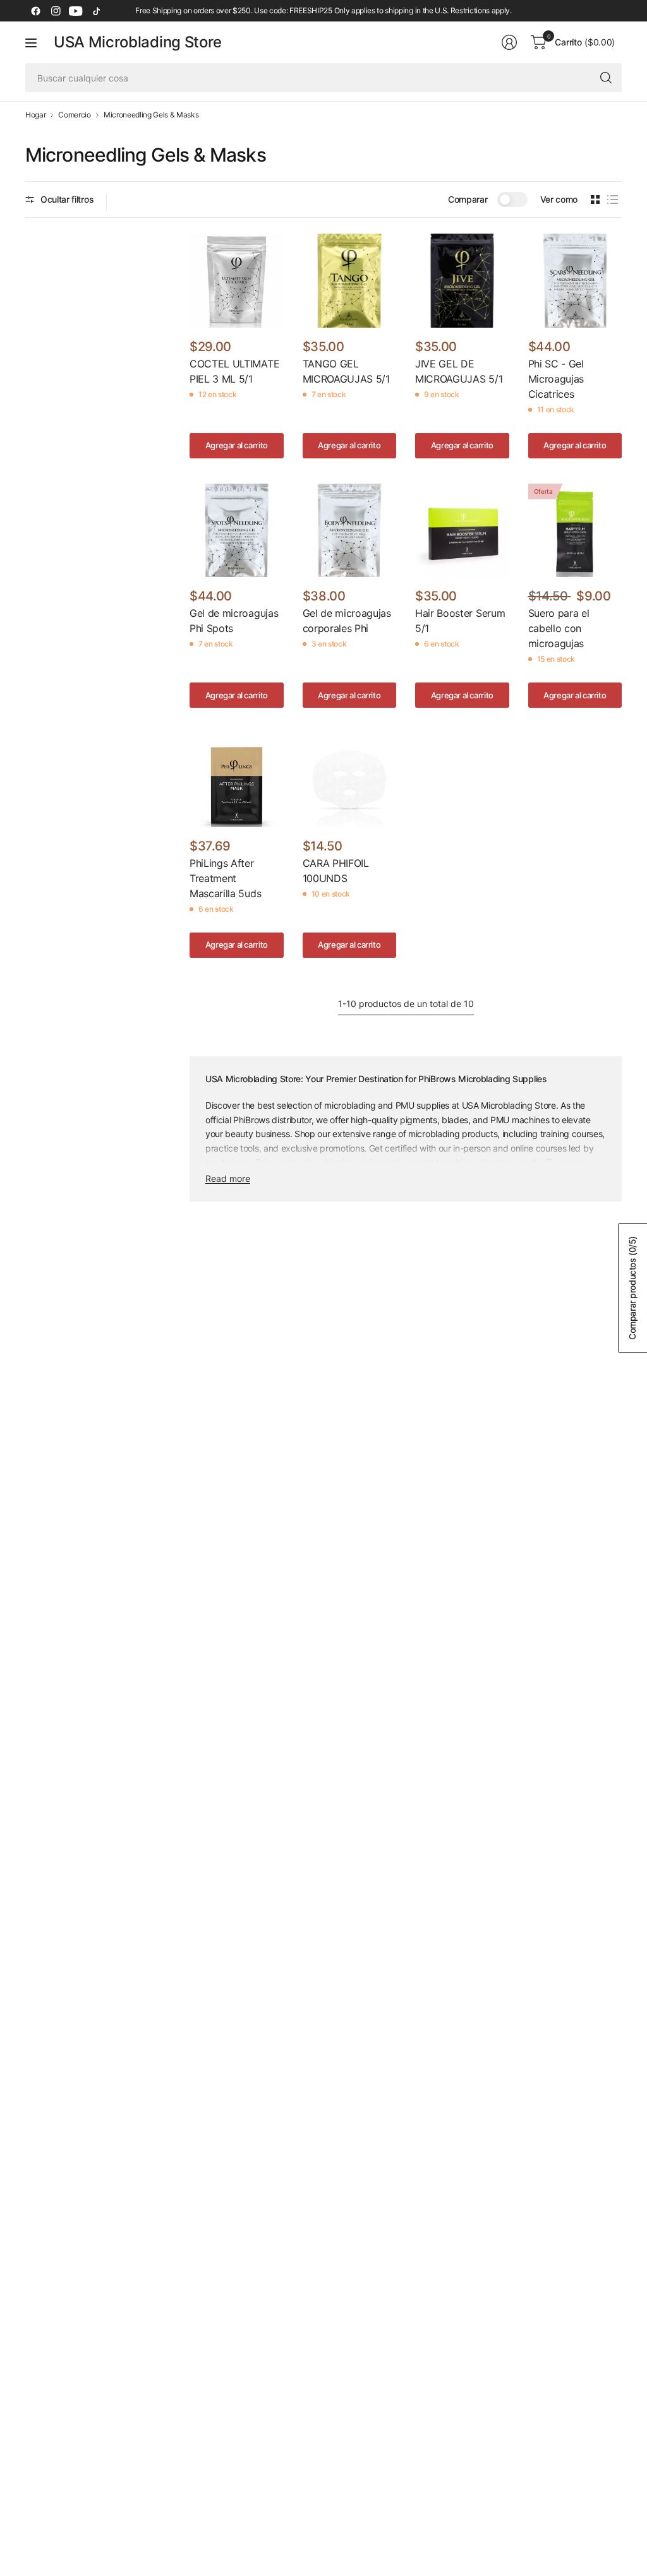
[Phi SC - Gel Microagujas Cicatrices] (575, 281)
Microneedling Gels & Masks (151, 115)
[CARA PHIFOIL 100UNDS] (350, 780)
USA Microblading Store (138, 42)
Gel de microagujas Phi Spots (234, 621)
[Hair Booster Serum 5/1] (462, 531)
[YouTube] (76, 11)
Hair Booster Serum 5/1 (460, 621)
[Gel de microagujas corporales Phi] (350, 531)
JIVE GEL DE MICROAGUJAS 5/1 (459, 371)
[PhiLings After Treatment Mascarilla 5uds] (237, 780)
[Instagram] (56, 11)
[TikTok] (96, 11)
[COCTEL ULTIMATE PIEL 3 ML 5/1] (237, 281)
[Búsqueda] (606, 78)
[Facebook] (35, 11)
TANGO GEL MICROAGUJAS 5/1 (346, 371)
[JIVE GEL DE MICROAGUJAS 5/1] (462, 281)
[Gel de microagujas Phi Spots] (237, 531)
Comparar (468, 199)
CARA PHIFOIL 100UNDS (336, 871)
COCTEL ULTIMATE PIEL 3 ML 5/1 (234, 371)
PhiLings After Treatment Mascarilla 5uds (225, 878)
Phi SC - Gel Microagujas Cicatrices (556, 379)
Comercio (74, 115)
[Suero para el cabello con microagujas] (575, 531)
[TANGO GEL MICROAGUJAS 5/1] (350, 281)
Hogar (35, 115)
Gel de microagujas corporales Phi (347, 621)
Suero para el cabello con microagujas (559, 628)
